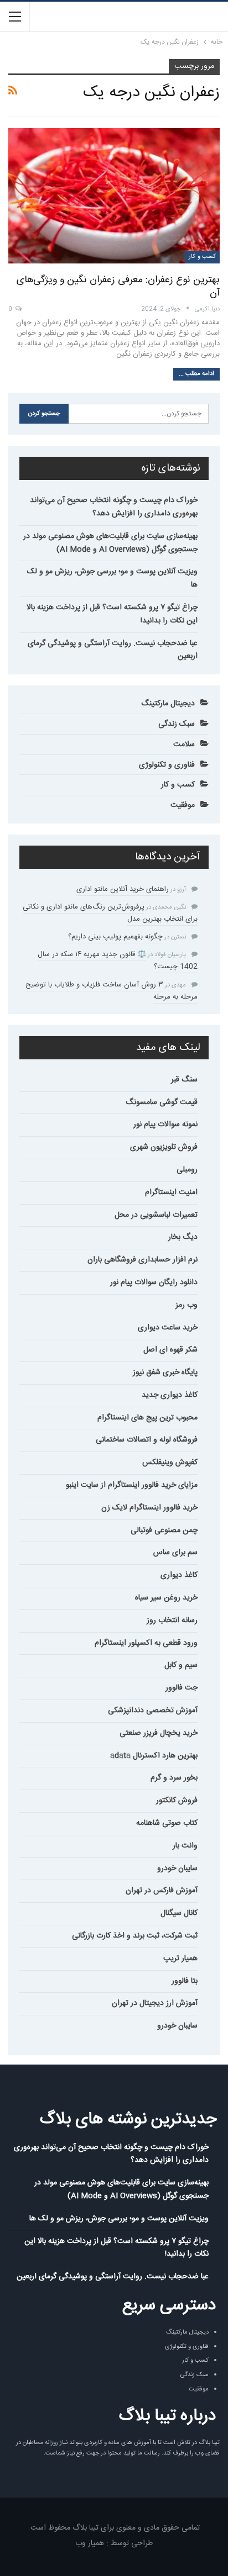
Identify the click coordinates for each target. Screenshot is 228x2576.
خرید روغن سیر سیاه (166, 1598)
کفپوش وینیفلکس (170, 1463)
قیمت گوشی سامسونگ (162, 1102)
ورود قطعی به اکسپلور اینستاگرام (146, 1643)
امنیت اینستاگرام (171, 1192)
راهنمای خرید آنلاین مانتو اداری (123, 889)
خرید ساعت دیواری (168, 1328)
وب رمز (186, 1305)
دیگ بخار (183, 1237)
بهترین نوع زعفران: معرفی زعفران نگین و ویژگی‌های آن (118, 287)
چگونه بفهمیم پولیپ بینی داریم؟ (115, 937)
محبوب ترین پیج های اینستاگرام (147, 1418)
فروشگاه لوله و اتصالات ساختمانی (147, 1440)
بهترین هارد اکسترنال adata (154, 1756)
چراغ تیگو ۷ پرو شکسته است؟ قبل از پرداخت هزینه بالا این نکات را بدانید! (112, 614)
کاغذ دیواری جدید (170, 1395)
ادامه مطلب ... (196, 374)
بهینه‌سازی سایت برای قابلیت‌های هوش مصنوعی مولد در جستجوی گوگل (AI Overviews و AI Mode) (110, 543)
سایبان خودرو (177, 1868)
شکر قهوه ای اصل (170, 1350)
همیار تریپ (180, 1959)
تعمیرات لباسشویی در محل (156, 1215)
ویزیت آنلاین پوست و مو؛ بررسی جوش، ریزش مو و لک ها (112, 578)
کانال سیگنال (179, 1913)
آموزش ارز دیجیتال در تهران (155, 2003)
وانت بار (185, 1846)
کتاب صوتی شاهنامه (167, 1823)
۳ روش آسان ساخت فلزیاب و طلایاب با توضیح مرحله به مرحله (112, 991)
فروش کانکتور (177, 1801)
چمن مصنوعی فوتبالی (164, 1530)
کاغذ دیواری (179, 1575)
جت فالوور (182, 1688)
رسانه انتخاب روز (172, 1620)
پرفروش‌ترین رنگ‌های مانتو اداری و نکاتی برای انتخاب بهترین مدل (110, 913)
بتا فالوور (185, 1981)
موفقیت (183, 805)
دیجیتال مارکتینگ (168, 704)
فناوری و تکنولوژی (167, 765)
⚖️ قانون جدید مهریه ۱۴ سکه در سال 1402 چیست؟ (118, 960)
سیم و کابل (181, 1665)
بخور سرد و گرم (174, 1778)
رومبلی (187, 1170)
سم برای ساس (175, 1553)
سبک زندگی (177, 724)
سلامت (184, 745)
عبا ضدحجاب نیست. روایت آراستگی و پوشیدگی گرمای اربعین (113, 650)
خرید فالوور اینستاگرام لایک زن (149, 1508)
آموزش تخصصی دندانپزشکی (153, 1711)
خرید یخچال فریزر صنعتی (159, 1733)
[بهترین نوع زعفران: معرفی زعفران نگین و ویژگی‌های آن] (114, 196)
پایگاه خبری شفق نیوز (165, 1373)
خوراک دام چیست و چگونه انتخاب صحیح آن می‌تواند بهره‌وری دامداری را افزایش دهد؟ (114, 507)
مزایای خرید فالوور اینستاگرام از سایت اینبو (132, 1485)
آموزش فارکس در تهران (162, 1891)
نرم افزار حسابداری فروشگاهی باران (142, 1260)
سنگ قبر (184, 1080)
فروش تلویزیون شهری (164, 1147)
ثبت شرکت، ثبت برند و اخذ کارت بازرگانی (135, 1936)
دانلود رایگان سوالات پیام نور (154, 1282)
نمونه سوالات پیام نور (165, 1125)
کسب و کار (202, 257)
